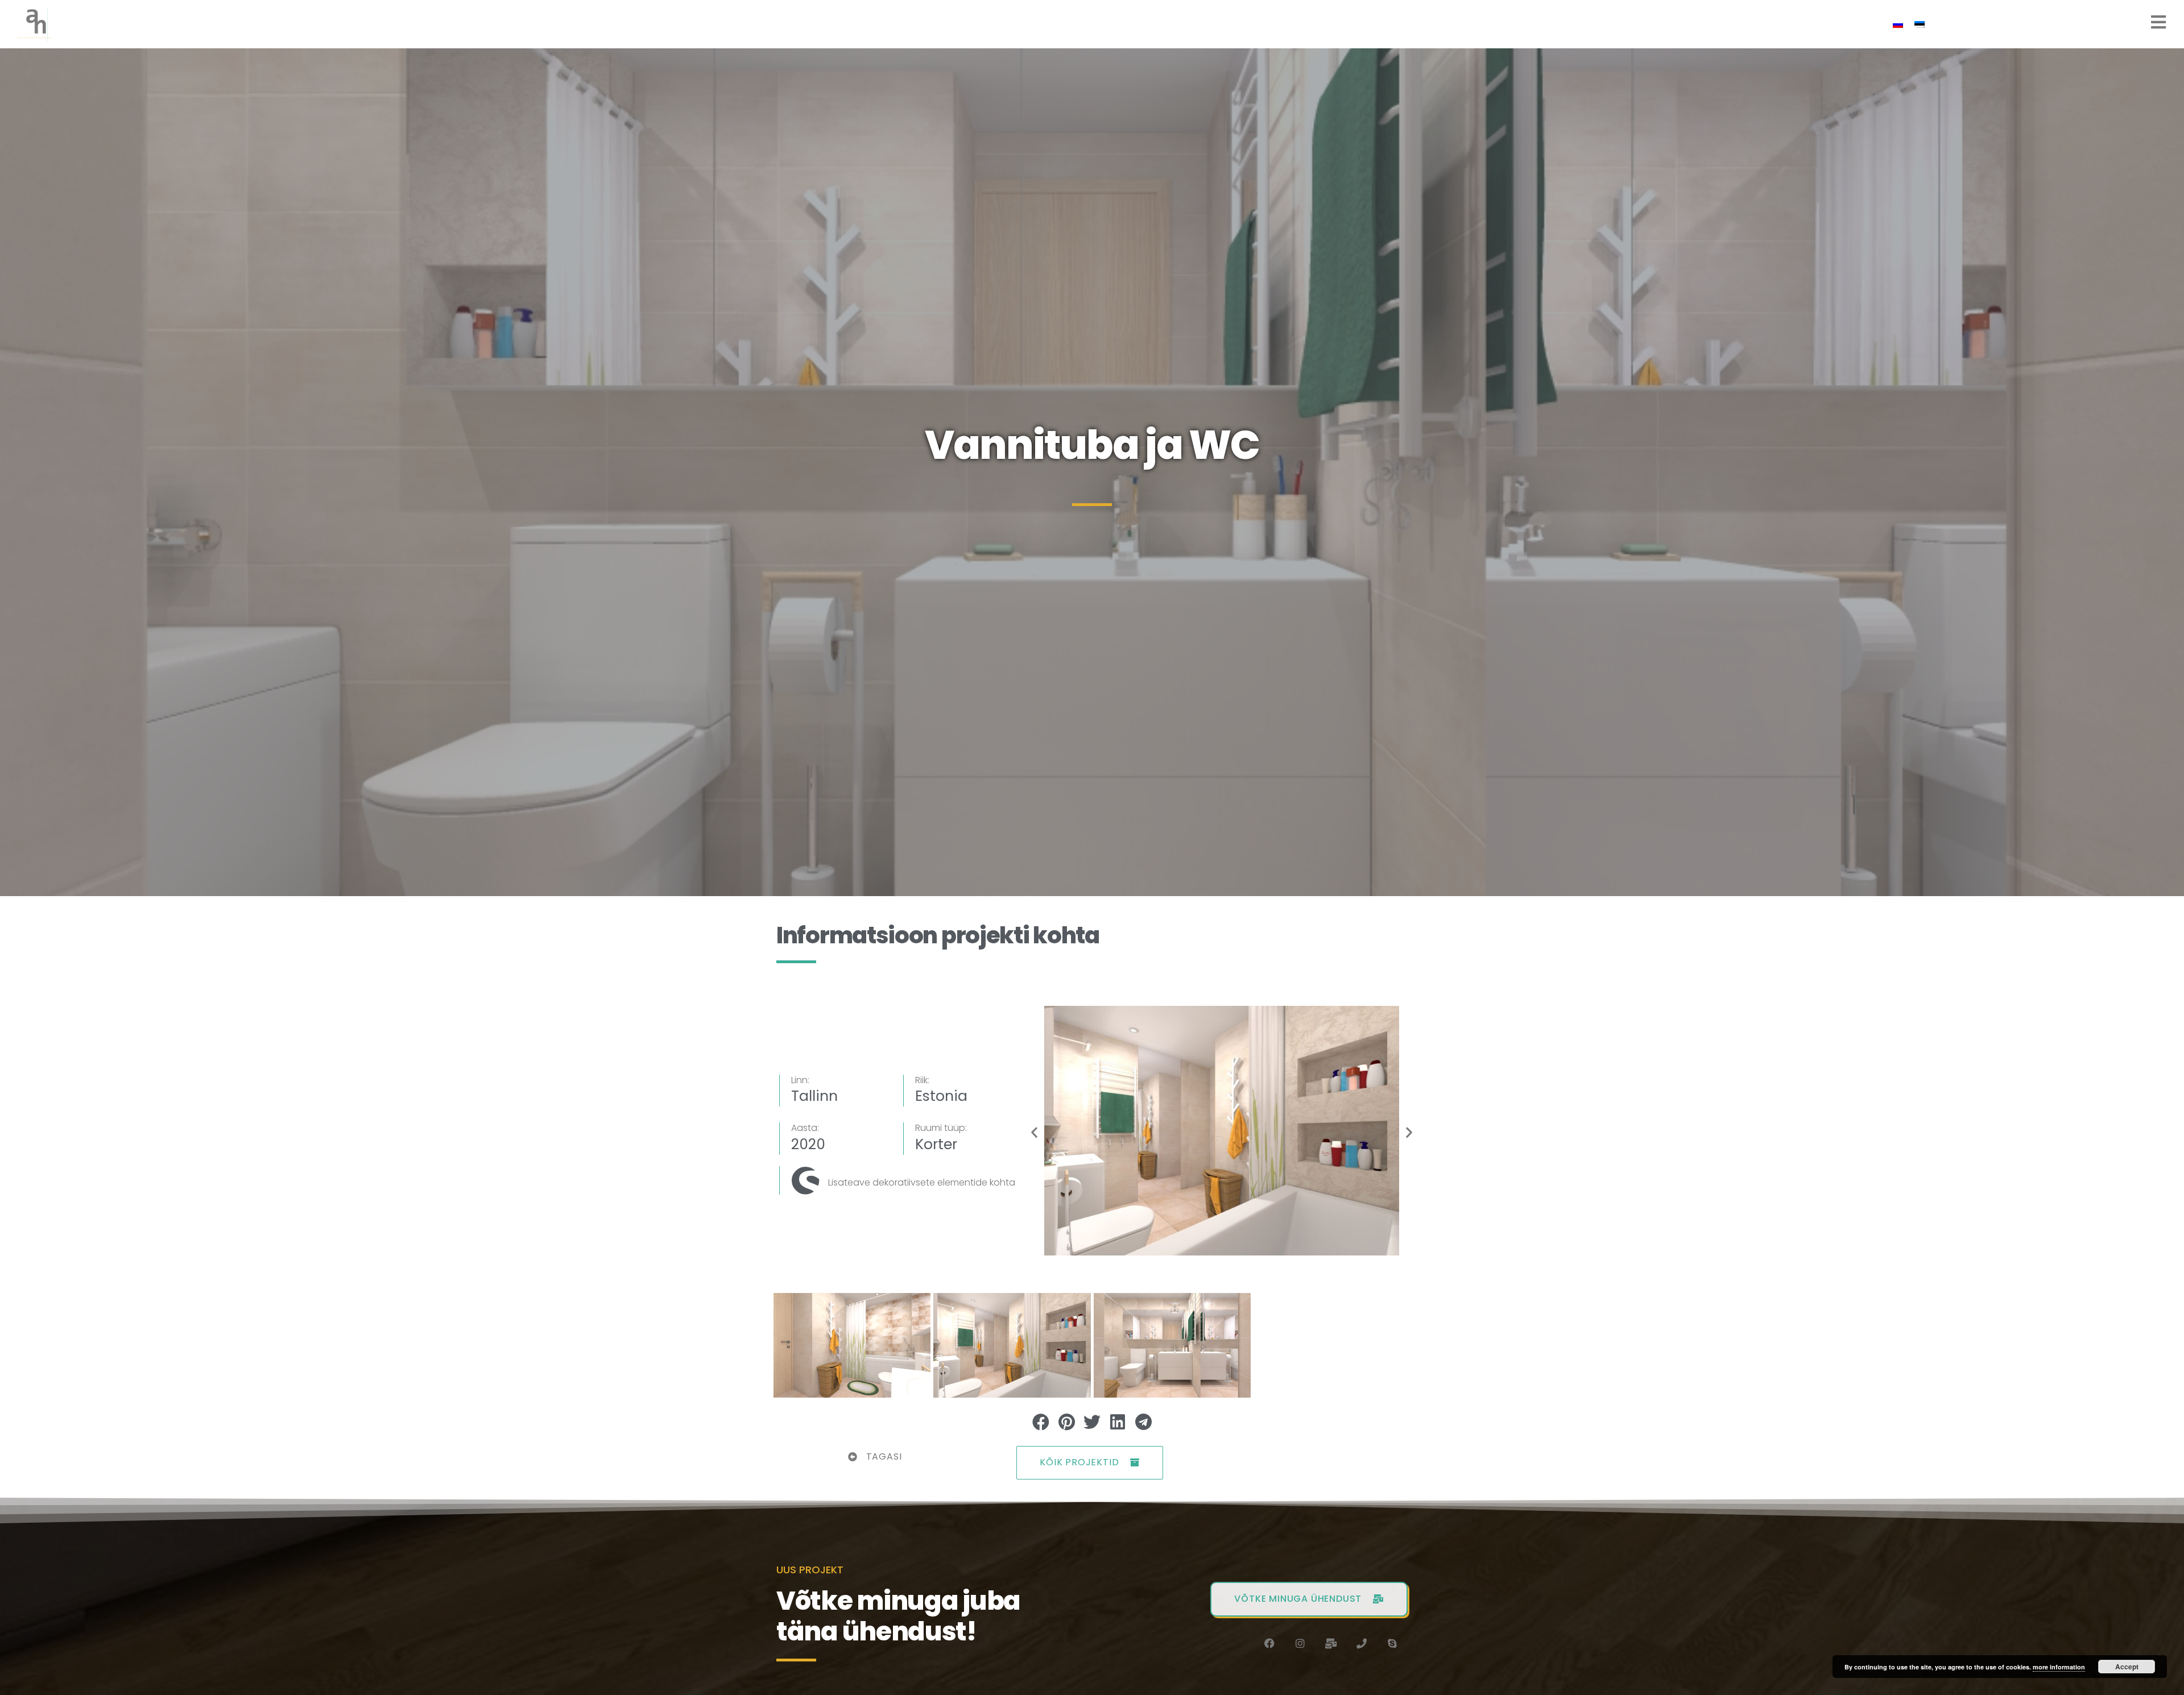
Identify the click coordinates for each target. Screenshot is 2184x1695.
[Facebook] (1269, 1643)
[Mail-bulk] (1331, 1643)
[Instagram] (1300, 1643)
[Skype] (1392, 1643)
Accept (2127, 1667)
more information (2059, 1667)
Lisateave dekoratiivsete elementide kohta (922, 1182)
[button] (1034, 1132)
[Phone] (1362, 1643)
